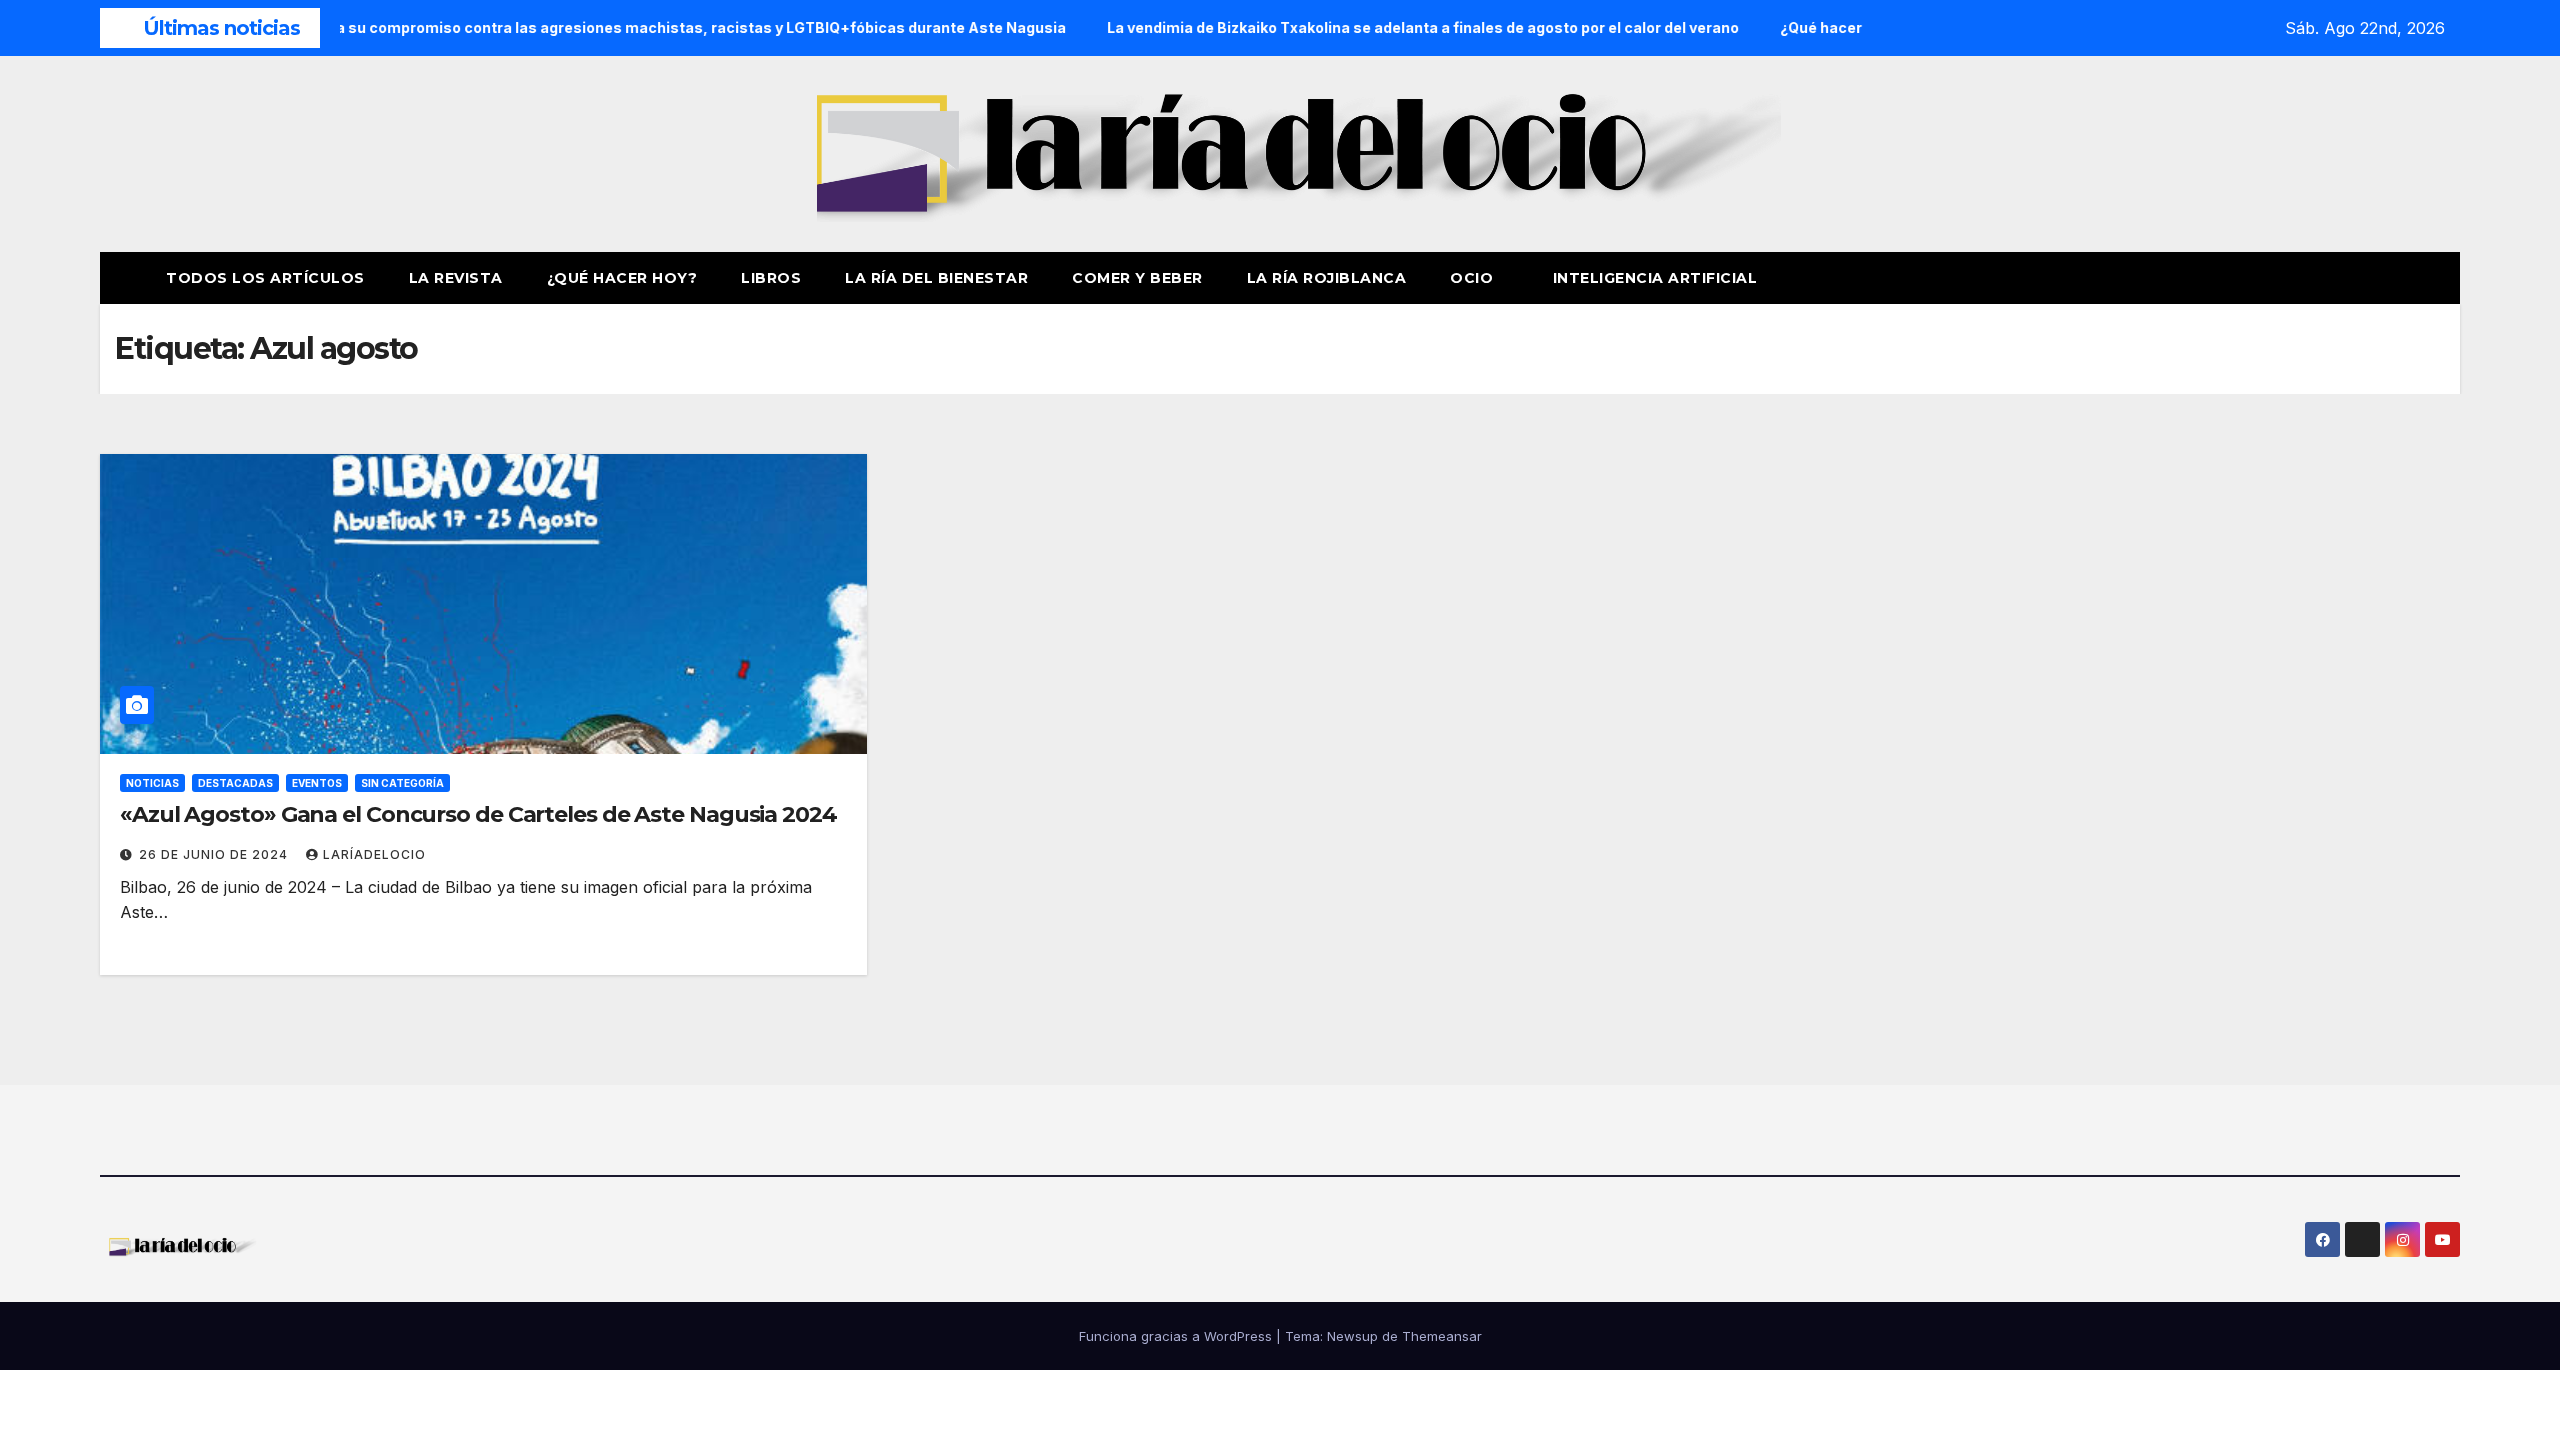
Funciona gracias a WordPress (1177, 1336)
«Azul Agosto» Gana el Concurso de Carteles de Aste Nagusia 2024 (478, 814)
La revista (456, 278)
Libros (771, 278)
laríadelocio (374, 854)
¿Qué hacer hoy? (622, 278)
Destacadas (235, 783)
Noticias (152, 783)
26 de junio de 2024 (215, 854)
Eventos (317, 783)
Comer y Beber (1137, 278)
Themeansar (1442, 1336)
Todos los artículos (265, 278)
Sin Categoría (402, 783)
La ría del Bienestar (936, 278)
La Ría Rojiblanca (1327, 278)
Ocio (1474, 278)
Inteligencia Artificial (1655, 278)
